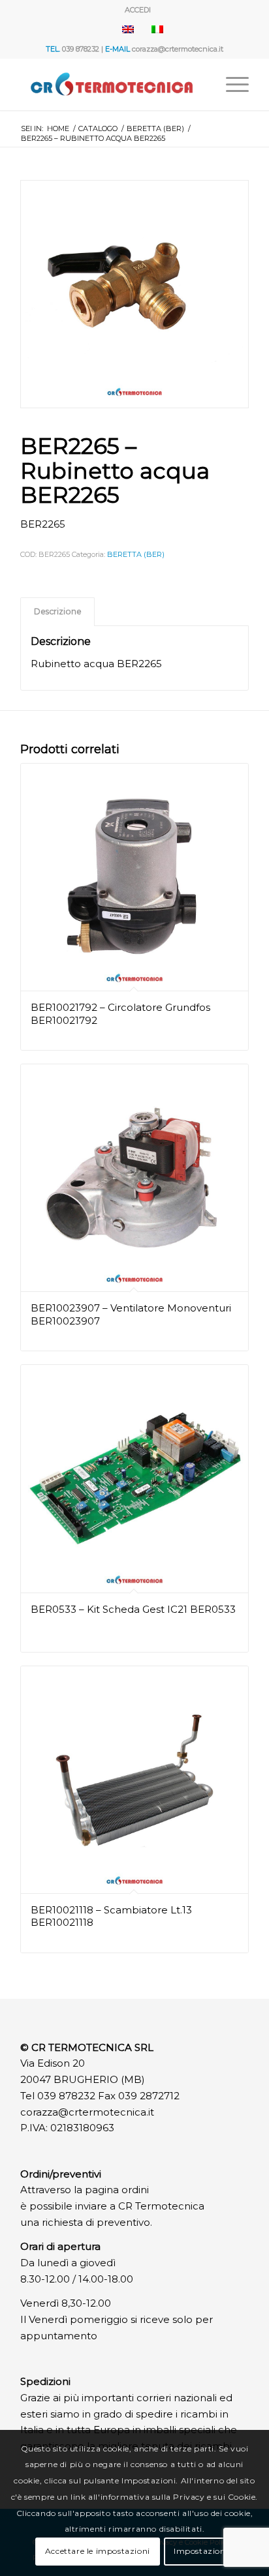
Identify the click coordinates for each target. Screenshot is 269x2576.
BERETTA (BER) (136, 554)
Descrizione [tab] (58, 611)
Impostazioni (201, 2551)
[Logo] (112, 84)
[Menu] (231, 84)
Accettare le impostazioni (98, 2551)
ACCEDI (138, 10)
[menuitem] (138, 10)
